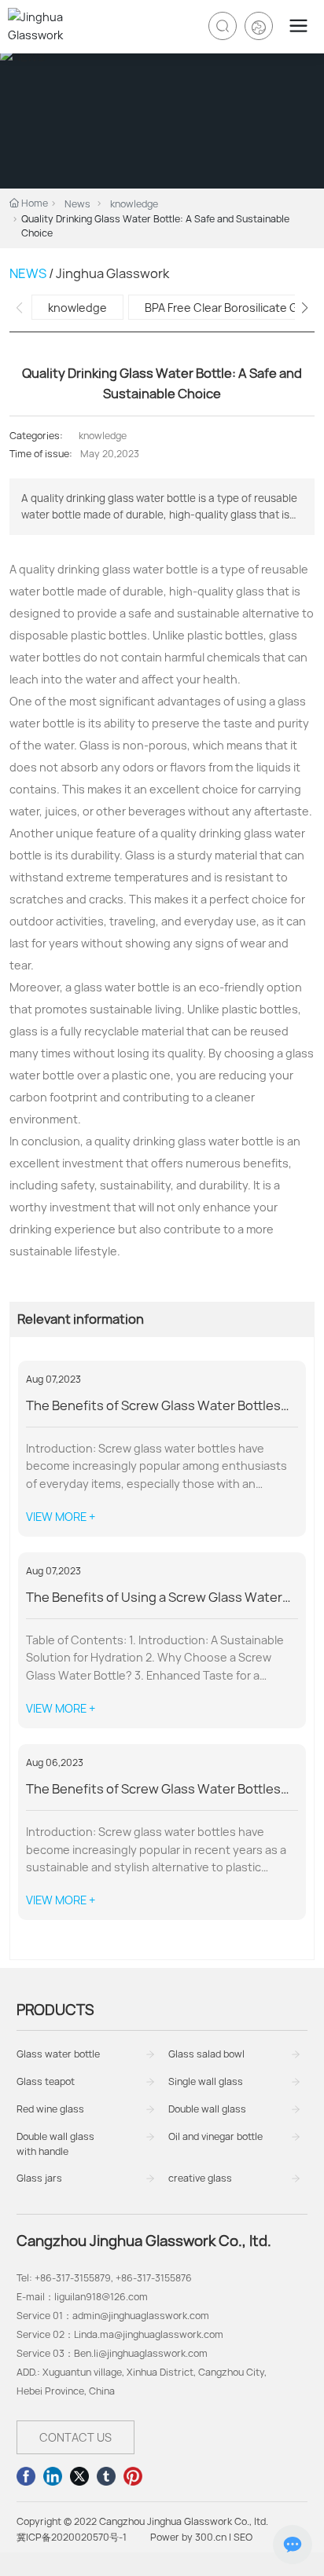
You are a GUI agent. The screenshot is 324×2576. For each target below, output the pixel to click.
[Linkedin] (53, 2476)
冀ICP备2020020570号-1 (72, 2537)
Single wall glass (206, 2081)
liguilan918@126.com (101, 2297)
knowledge (134, 204)
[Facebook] (26, 2476)
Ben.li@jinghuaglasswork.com (141, 2353)
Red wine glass (50, 2109)
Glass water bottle (58, 2054)
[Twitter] (79, 2476)
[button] (305, 308)
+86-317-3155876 (154, 2278)
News (77, 204)
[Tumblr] (106, 2476)
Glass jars (39, 2178)
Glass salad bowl (206, 2054)
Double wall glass (207, 2109)
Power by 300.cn (188, 2537)
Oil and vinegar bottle (215, 2136)
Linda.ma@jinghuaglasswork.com (149, 2334)
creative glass (200, 2178)
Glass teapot (46, 2081)
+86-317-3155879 (73, 2278)
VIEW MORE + (61, 1517)
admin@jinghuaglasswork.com (141, 2316)
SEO (243, 2537)
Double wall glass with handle (55, 2144)
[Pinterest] (133, 2476)
